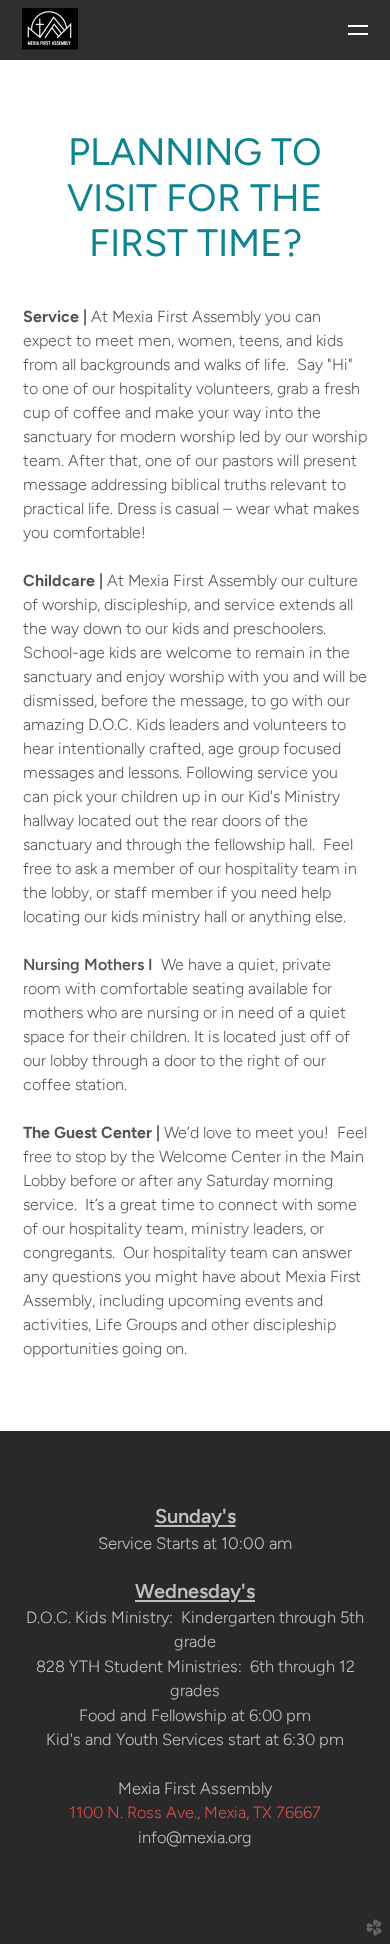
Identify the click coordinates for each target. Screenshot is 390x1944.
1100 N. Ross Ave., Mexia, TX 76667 (195, 1812)
